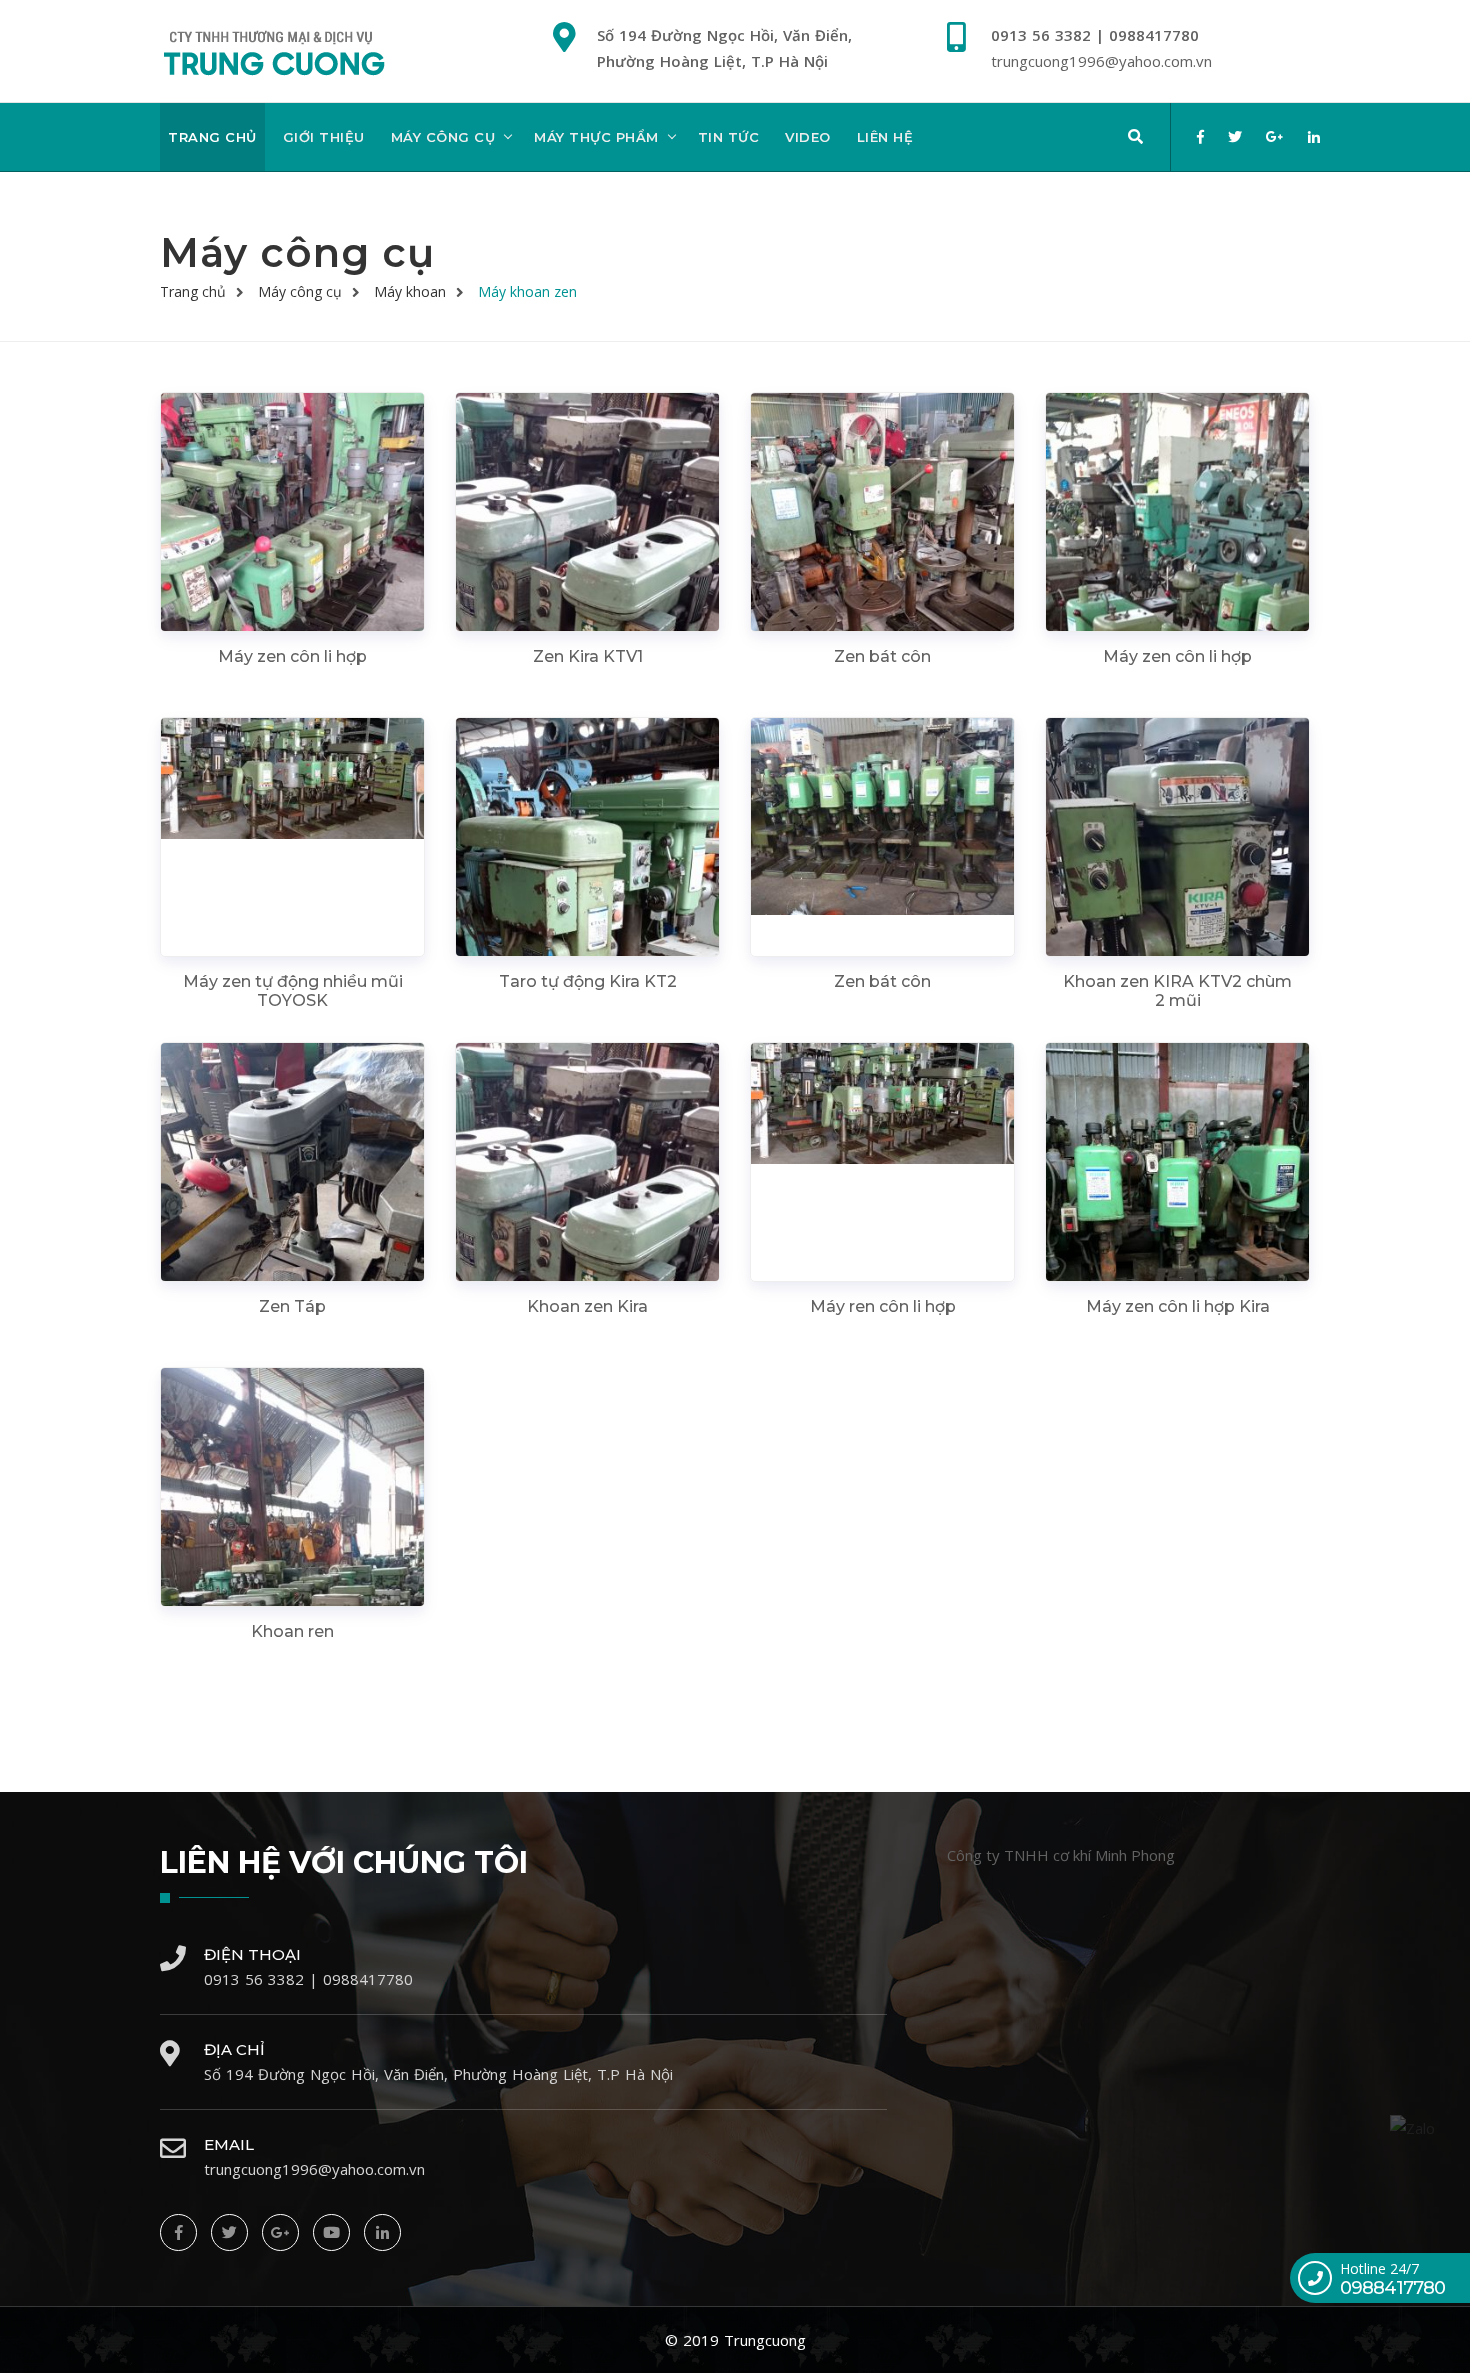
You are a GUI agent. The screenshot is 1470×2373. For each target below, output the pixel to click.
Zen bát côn (882, 656)
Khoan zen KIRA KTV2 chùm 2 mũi (1177, 991)
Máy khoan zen (527, 291)
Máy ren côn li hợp (883, 1306)
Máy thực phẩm (596, 137)
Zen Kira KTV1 (588, 656)
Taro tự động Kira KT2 (588, 981)
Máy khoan (410, 291)
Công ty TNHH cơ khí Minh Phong (1061, 1855)
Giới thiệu (324, 137)
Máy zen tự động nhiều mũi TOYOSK (293, 991)
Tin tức (729, 137)
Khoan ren (292, 1631)
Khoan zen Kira (587, 1306)
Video (808, 137)
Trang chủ (212, 137)
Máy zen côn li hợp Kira (1178, 1306)
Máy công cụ (443, 137)
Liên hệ (885, 137)
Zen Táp (292, 1306)
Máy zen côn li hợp (292, 656)
